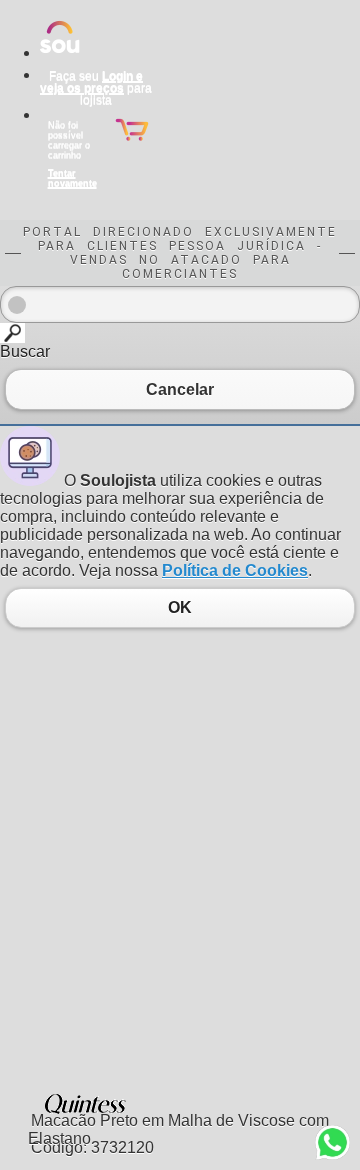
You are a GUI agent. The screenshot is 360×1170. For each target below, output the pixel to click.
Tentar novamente (72, 178)
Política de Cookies (235, 570)
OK (180, 608)
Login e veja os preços (91, 82)
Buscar (25, 351)
